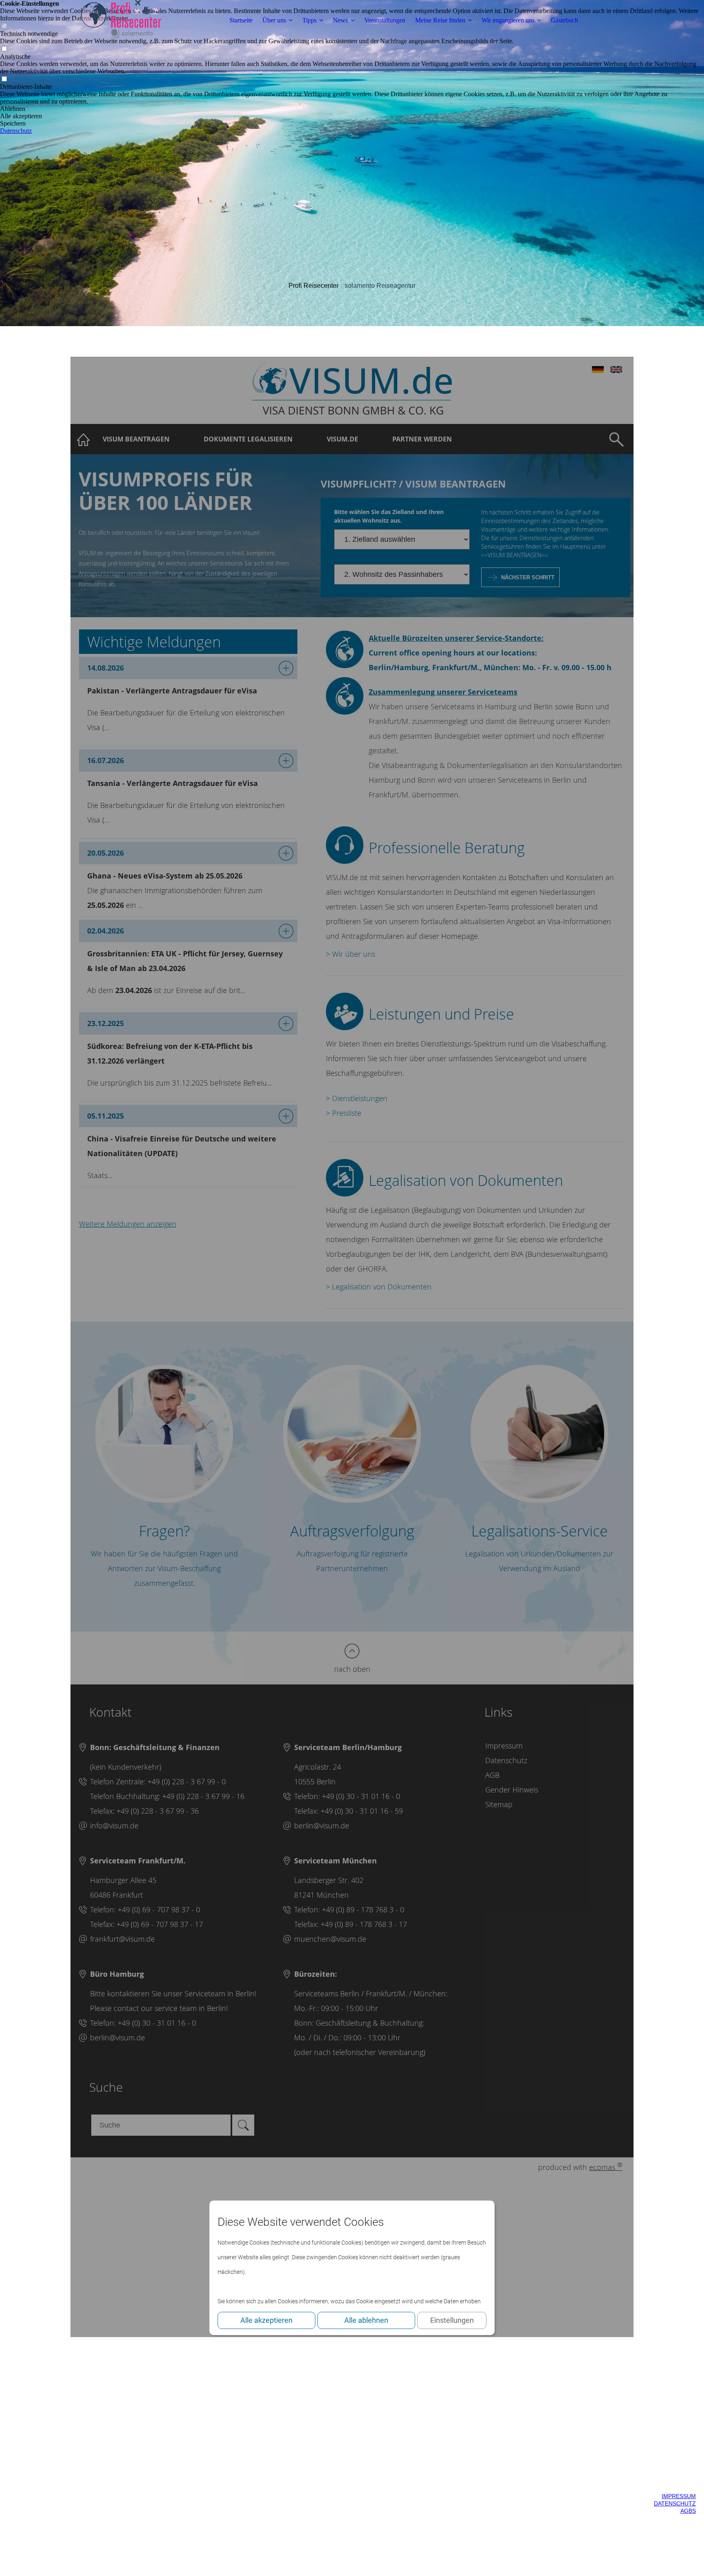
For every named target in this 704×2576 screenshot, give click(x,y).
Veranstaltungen (385, 20)
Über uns (274, 20)
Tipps (309, 20)
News (340, 20)
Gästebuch (564, 20)
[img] (121, 20)
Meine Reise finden (440, 20)
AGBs (688, 2511)
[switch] (4, 49)
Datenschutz (675, 2503)
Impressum (679, 2496)
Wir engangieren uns (508, 20)
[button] (352, 109)
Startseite (241, 20)
